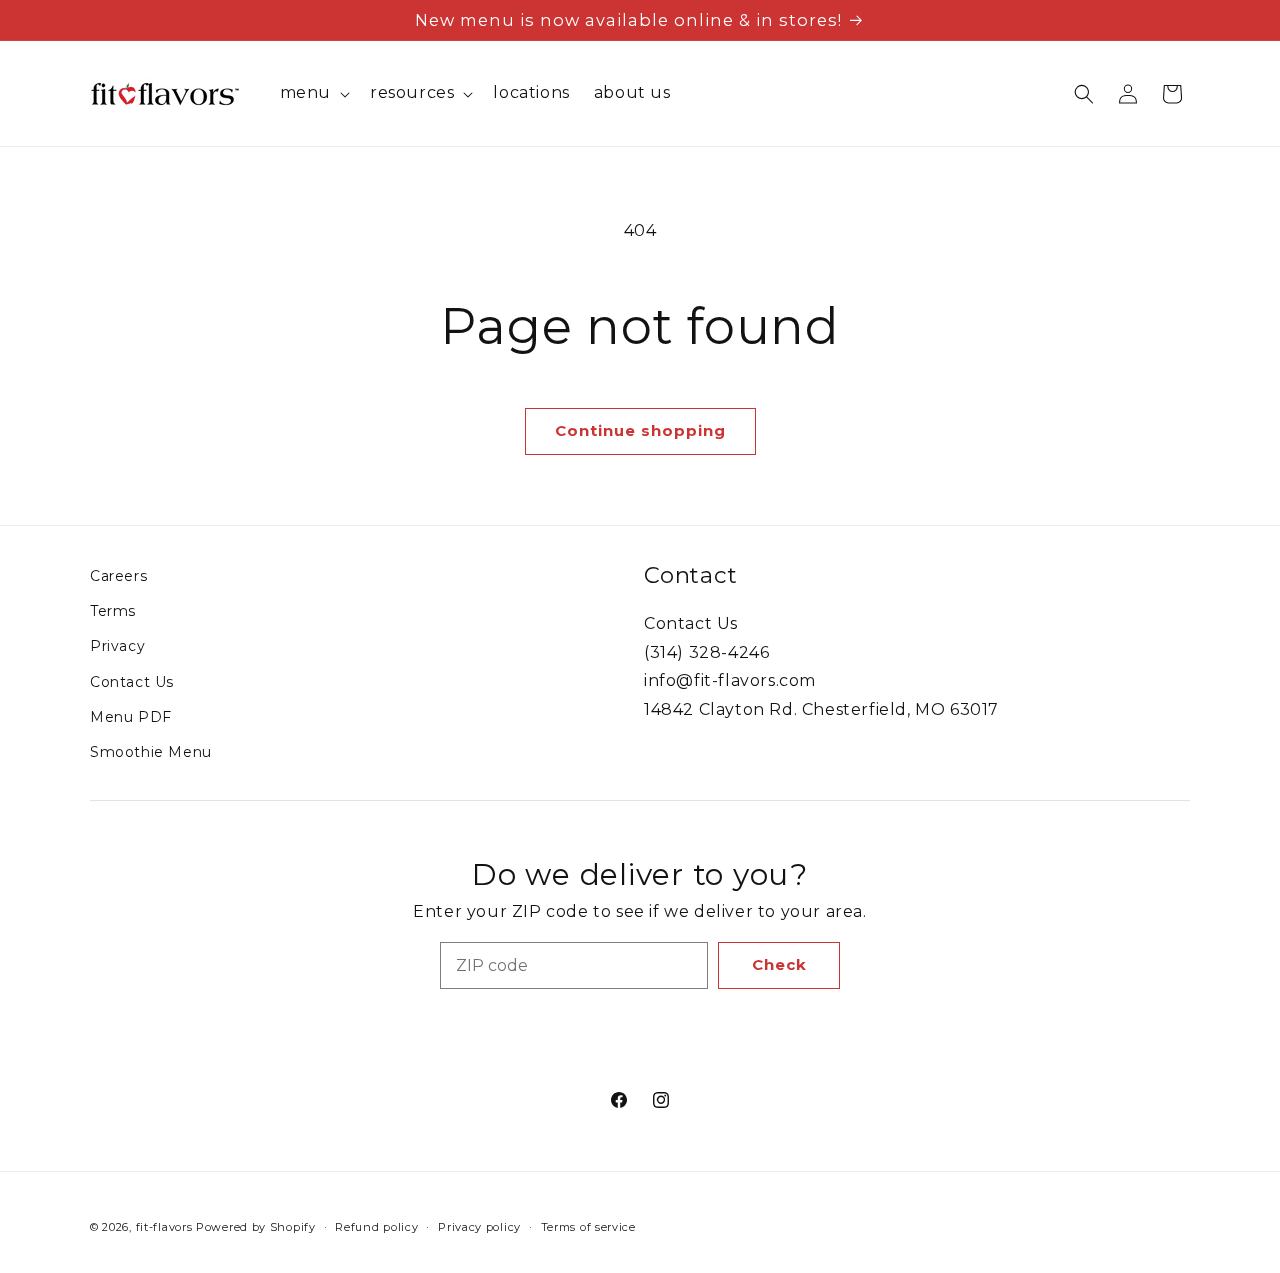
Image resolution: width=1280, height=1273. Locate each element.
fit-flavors (164, 1227)
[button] (313, 93)
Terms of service (588, 1227)
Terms (113, 611)
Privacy (117, 646)
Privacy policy (479, 1227)
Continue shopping (640, 430)
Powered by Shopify (256, 1227)
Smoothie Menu (151, 752)
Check (779, 964)
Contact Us (132, 682)
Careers (118, 576)
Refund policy (376, 1227)
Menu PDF (131, 717)
